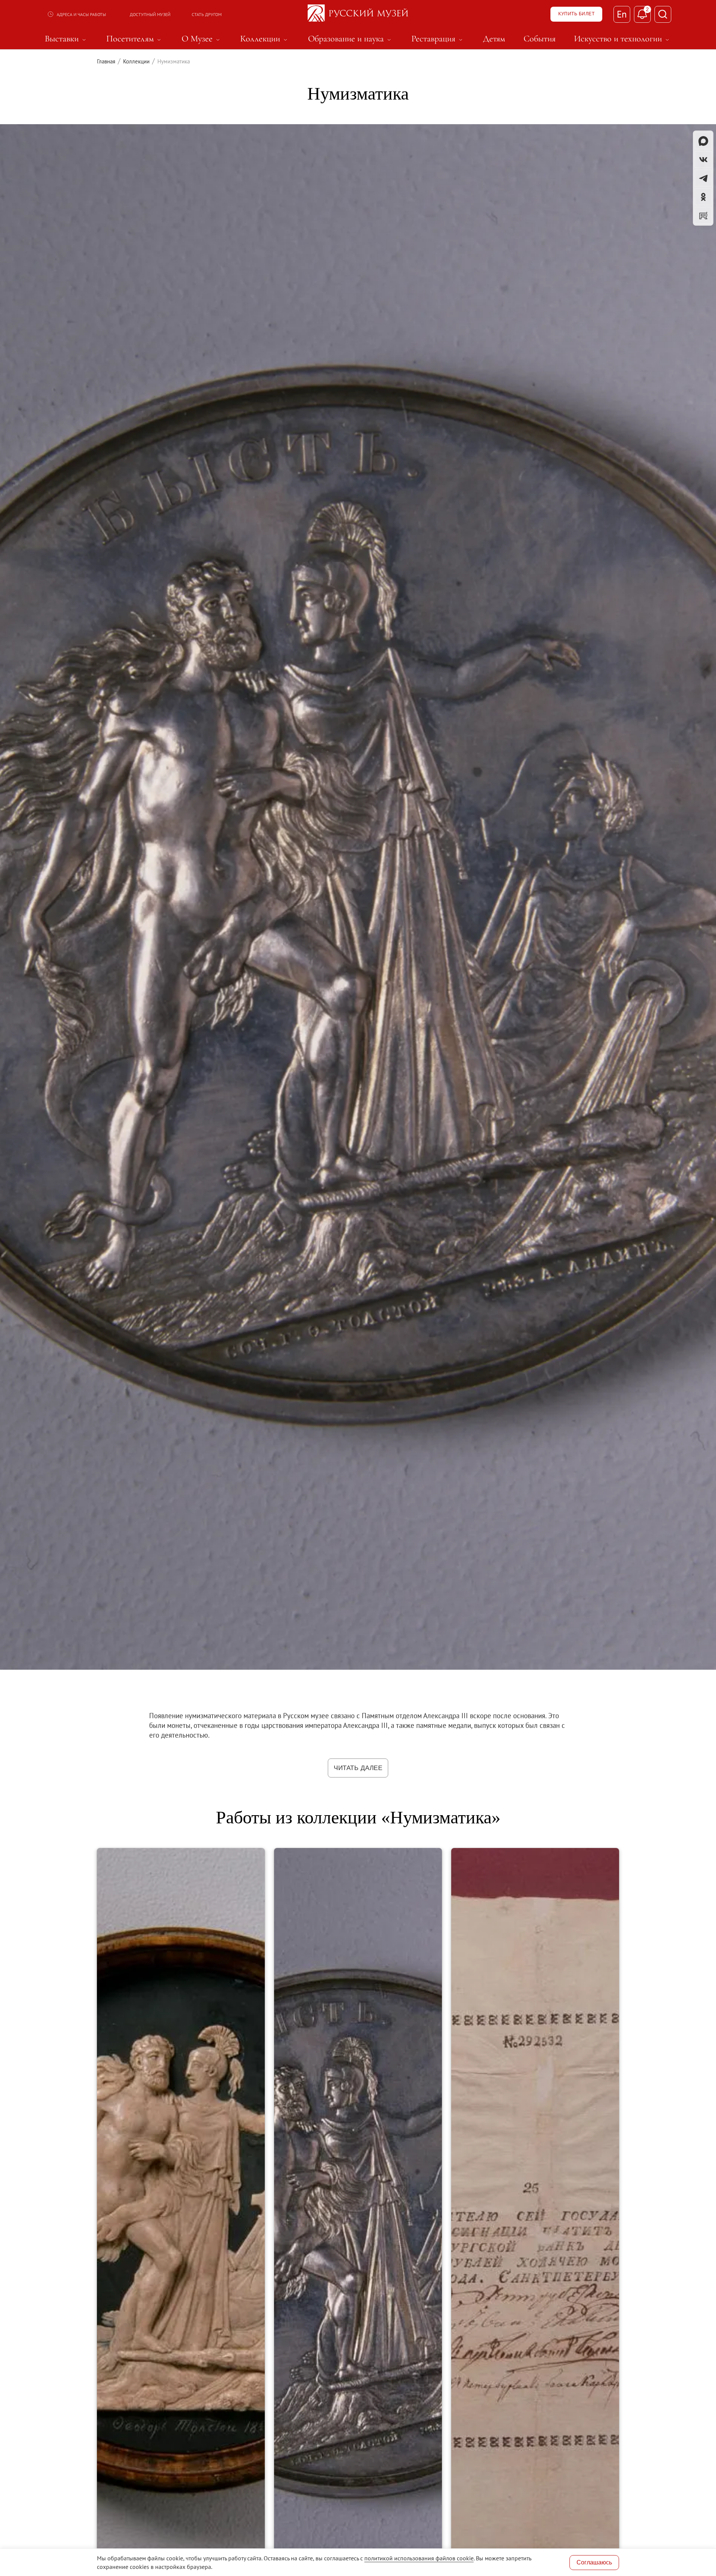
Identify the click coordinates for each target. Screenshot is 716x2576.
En (622, 14)
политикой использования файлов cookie (419, 2558)
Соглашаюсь (594, 2562)
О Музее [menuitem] (202, 39)
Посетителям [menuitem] (135, 39)
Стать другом (207, 14)
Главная (106, 61)
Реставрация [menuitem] (438, 39)
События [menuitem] (540, 39)
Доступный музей (150, 14)
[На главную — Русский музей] (358, 14)
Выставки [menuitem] (66, 39)
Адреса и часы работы (81, 14)
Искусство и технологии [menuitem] (623, 39)
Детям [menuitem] (494, 39)
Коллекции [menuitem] (265, 39)
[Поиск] (663, 14)
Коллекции (136, 61)
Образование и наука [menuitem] (351, 39)
